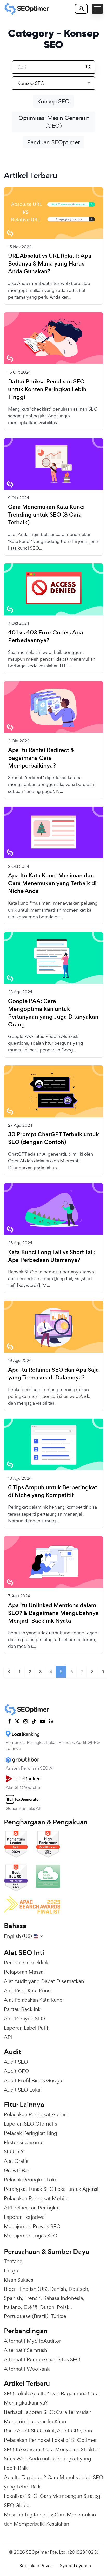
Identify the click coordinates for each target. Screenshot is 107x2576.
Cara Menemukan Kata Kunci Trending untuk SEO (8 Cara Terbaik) (46, 515)
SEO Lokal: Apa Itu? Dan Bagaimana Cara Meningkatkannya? (51, 2398)
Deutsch (78, 2289)
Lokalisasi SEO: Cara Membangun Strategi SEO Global (53, 2501)
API (8, 2037)
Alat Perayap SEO (24, 2019)
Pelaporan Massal (24, 1972)
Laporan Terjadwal (25, 2217)
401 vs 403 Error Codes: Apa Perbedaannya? (46, 636)
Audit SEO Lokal (23, 2090)
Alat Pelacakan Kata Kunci (34, 2000)
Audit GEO (16, 2071)
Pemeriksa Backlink (26, 1963)
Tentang (13, 2261)
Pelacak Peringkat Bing (31, 2133)
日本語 (30, 2307)
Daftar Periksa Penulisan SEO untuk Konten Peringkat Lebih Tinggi (47, 389)
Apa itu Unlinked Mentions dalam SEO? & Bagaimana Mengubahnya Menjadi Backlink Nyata (53, 1613)
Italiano (12, 2307)
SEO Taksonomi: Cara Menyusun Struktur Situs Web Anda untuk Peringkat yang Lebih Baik (51, 2459)
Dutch (47, 2307)
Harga (11, 2271)
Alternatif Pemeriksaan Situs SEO (42, 2359)
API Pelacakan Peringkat (32, 2208)
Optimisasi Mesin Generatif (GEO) (54, 122)
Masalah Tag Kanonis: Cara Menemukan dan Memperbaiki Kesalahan (50, 2519)
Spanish (13, 2298)
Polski (64, 2307)
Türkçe (59, 2316)
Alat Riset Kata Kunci (28, 1991)
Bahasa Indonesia (63, 2298)
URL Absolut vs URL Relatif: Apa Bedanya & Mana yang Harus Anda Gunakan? (50, 264)
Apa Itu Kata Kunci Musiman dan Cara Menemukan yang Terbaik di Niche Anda (52, 883)
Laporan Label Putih (27, 2028)
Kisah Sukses (19, 2280)
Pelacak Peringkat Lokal (31, 2180)
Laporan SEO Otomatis (31, 2124)
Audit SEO (16, 2062)
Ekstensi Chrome (24, 2142)
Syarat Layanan (75, 2566)
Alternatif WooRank (27, 2369)
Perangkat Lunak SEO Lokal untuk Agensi (51, 2189)
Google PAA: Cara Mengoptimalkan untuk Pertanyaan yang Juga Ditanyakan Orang (53, 1013)
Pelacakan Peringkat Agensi (36, 2114)
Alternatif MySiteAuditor (32, 2341)
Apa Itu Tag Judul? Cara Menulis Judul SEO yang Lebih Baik (53, 2482)
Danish (58, 2289)
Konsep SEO (53, 101)
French (32, 2298)
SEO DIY (14, 2152)
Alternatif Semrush (25, 2350)
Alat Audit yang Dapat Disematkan (44, 1981)
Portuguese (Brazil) (26, 2316)
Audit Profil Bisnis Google (34, 2080)
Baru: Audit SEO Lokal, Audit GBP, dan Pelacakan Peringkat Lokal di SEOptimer (50, 2435)
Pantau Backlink (22, 2009)
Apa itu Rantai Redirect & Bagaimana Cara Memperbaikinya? (41, 758)
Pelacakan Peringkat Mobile (36, 2198)
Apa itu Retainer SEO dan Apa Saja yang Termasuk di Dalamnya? (53, 1374)
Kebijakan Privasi (36, 2566)
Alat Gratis (16, 2161)
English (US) (34, 2289)
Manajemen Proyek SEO (32, 2226)
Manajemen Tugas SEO (31, 2236)
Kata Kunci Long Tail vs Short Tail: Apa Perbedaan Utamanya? (52, 1256)
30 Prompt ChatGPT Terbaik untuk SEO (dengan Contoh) (53, 1138)
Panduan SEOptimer (53, 142)
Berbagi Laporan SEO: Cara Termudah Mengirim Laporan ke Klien (48, 2417)
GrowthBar (17, 2170)
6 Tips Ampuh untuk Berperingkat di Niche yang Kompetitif (53, 1491)
